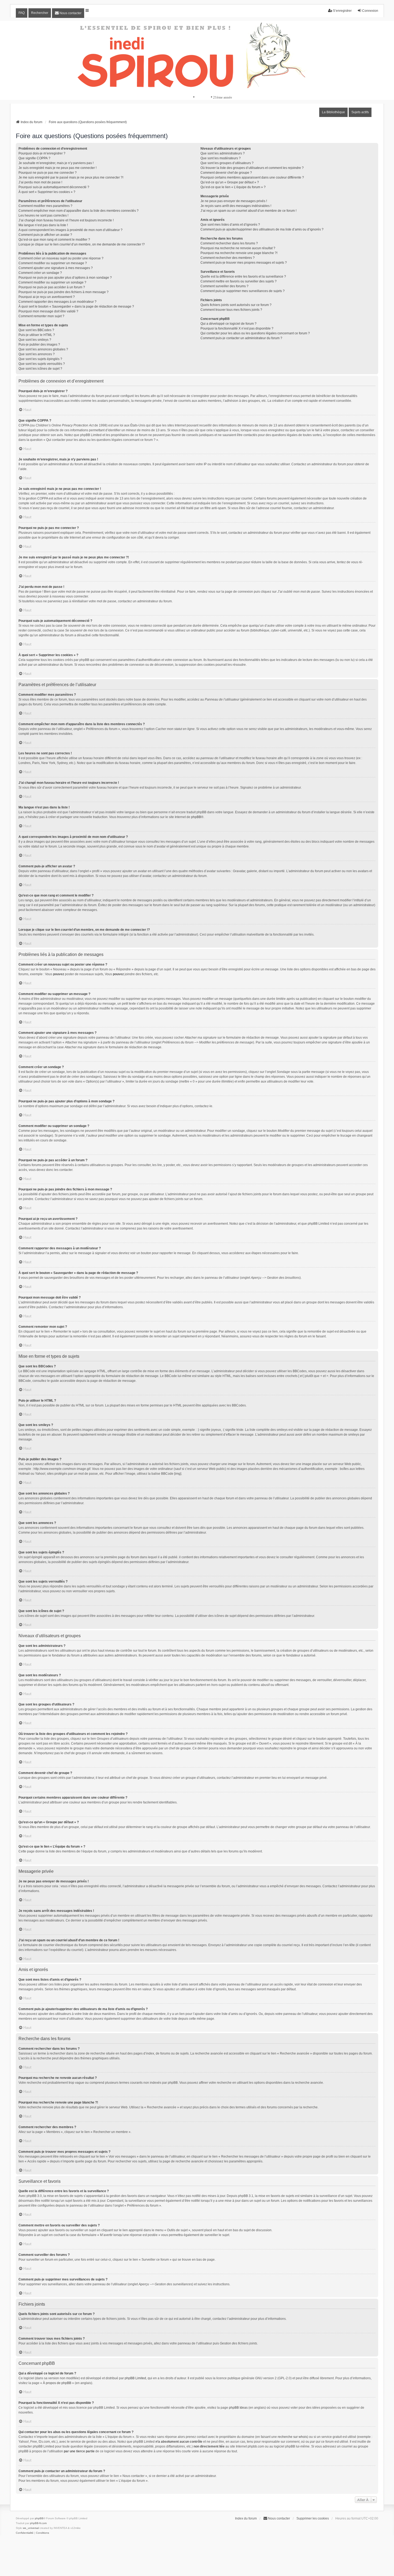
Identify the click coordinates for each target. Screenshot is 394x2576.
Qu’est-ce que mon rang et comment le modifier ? (54, 240)
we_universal (31, 2528)
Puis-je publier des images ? (39, 345)
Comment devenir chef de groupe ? (226, 173)
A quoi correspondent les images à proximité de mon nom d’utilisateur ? (70, 230)
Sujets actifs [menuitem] (360, 112)
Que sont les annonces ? (37, 354)
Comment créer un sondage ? (40, 273)
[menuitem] (68, 13)
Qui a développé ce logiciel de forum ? (228, 324)
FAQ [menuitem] (22, 13)
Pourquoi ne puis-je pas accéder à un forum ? (52, 287)
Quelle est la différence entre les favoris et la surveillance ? (243, 277)
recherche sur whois (292, 2437)
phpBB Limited (135, 2378)
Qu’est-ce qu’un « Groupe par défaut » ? (230, 182)
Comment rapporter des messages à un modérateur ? (57, 302)
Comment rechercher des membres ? (228, 258)
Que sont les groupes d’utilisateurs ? (227, 163)
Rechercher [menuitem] (40, 13)
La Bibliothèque (333, 112)
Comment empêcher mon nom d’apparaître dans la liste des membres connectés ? (79, 211)
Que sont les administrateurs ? (223, 153)
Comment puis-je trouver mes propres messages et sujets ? (244, 263)
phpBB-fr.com (38, 2523)
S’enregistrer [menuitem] (342, 11)
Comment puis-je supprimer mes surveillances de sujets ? (243, 291)
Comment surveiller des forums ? (224, 286)
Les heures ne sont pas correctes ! (43, 215)
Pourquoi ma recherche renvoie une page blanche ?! (239, 253)
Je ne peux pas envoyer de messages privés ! (234, 201)
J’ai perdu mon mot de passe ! (40, 182)
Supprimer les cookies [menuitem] (313, 2518)
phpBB (196, 817)
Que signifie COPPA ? (34, 158)
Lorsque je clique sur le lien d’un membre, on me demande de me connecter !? (82, 244)
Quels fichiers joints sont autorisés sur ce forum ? (236, 305)
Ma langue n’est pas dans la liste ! (43, 225)
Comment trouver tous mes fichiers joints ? (231, 310)
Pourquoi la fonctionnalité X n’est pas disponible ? (237, 328)
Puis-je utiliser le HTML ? (37, 335)
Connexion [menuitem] (370, 11)
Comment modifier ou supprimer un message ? (53, 263)
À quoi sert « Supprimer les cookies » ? (47, 192)
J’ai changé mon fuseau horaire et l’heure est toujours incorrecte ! (66, 220)
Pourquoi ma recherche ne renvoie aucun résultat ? (238, 248)
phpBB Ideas (238, 2408)
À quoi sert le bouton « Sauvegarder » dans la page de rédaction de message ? (76, 307)
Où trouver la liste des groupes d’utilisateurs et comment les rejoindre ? (252, 168)
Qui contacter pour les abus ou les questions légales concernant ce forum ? (255, 333)
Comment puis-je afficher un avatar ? (45, 235)
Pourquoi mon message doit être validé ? (48, 311)
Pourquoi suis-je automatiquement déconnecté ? (54, 187)
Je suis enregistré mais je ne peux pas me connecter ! (57, 168)
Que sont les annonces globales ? (43, 349)
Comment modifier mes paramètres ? (45, 206)
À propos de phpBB (57, 2383)
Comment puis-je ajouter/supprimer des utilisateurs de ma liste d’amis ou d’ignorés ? (262, 229)
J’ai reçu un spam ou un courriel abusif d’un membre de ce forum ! (248, 211)
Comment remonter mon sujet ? (41, 316)
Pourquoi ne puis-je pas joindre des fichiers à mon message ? (64, 292)
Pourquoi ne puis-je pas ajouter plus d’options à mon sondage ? (65, 278)
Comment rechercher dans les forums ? (229, 243)
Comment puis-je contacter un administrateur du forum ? (241, 338)
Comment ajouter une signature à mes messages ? (56, 268)
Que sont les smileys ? (35, 340)
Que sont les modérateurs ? (221, 158)
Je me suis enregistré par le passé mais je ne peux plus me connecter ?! (71, 177)
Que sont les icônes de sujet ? (40, 369)
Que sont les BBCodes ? (36, 330)
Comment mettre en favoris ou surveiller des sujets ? (239, 281)
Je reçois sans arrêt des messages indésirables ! (236, 206)
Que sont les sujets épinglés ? (40, 359)
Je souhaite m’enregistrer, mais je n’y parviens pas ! (56, 163)
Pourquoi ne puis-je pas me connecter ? (48, 173)
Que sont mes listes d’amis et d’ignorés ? (230, 225)
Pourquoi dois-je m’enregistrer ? (42, 153)
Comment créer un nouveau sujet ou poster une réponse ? (61, 258)
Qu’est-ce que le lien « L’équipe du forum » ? (233, 187)
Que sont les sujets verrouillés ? (42, 364)
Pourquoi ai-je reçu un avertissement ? (47, 297)
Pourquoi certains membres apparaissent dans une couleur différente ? (252, 177)
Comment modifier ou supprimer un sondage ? (52, 282)
